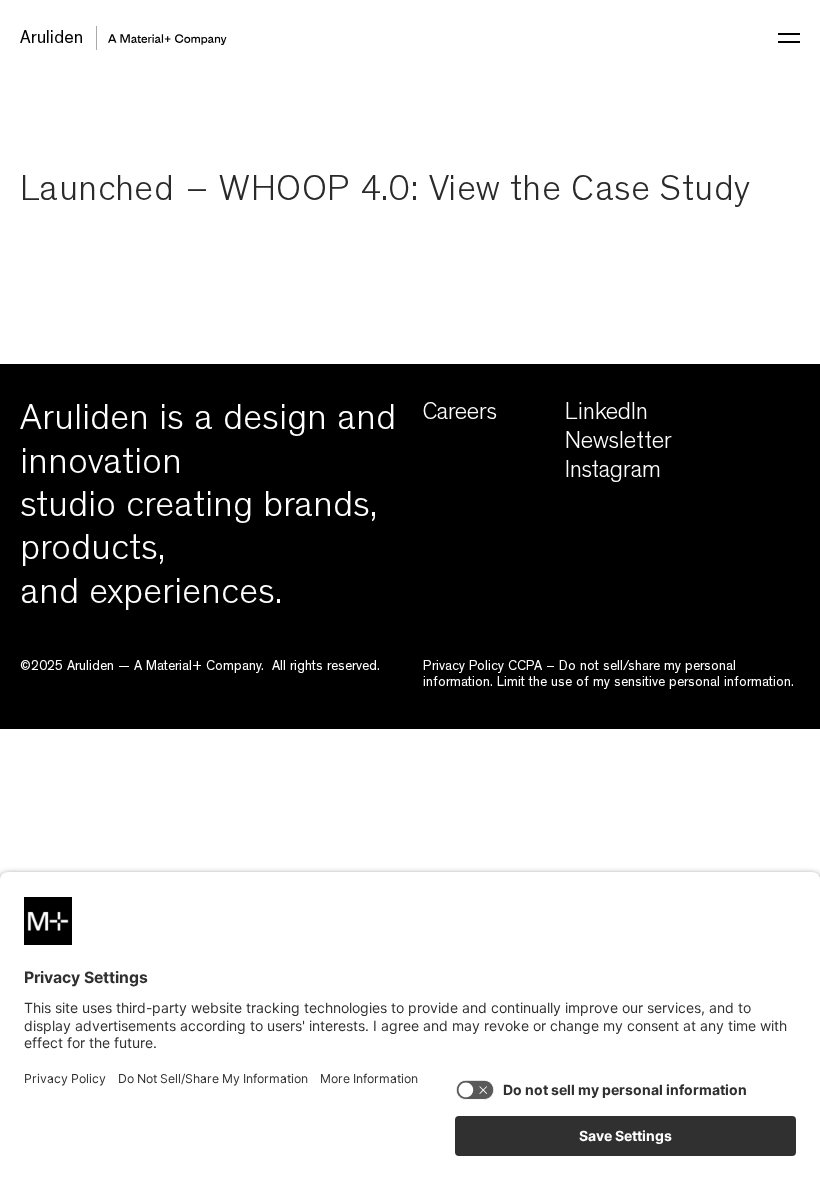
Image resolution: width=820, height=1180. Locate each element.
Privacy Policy (463, 667)
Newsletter (618, 444)
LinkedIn (606, 415)
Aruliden (51, 40)
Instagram (613, 473)
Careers (460, 415)
